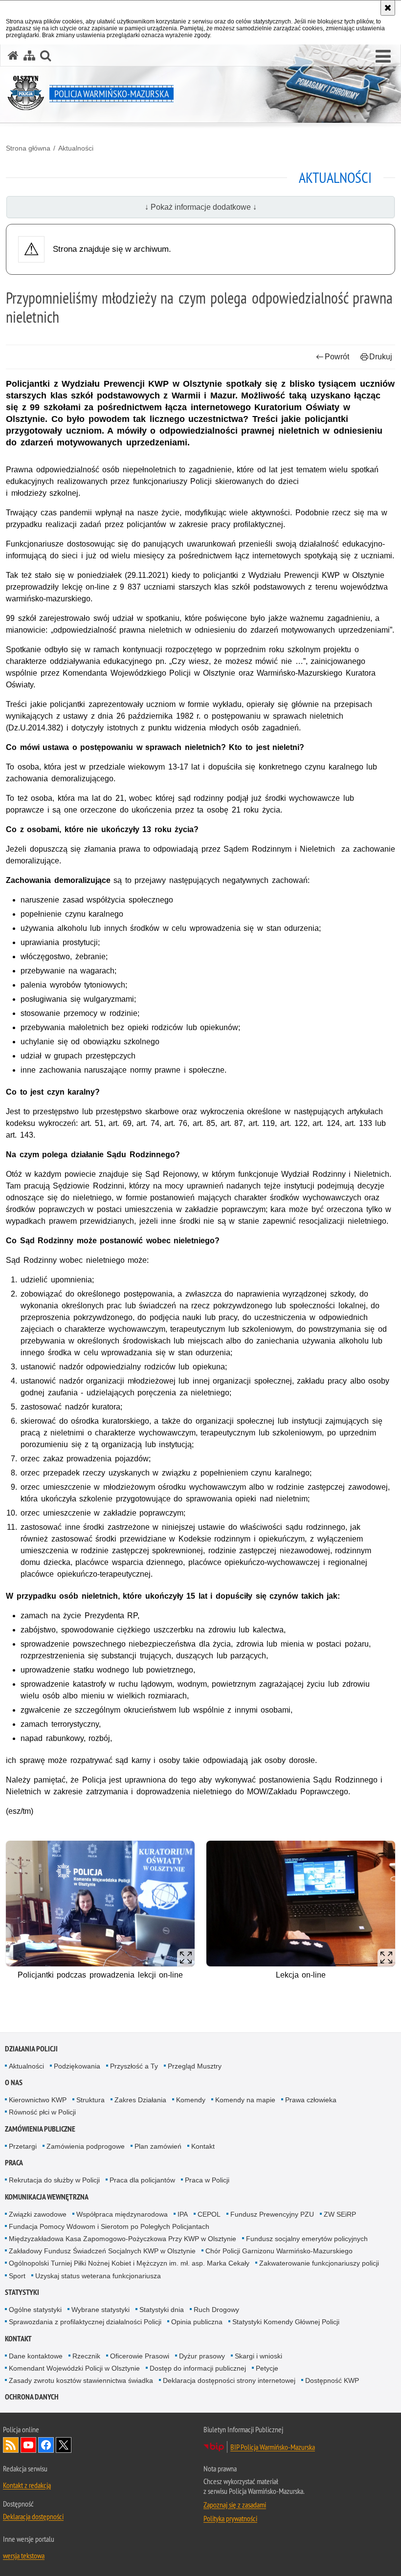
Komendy (191, 2100)
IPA (183, 2214)
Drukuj (381, 357)
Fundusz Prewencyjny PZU (272, 2214)
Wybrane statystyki (100, 2310)
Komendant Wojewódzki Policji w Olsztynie (74, 2368)
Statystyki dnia (162, 2310)
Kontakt (203, 2146)
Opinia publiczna (197, 2322)
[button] (383, 57)
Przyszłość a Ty (134, 2066)
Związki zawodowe (38, 2214)
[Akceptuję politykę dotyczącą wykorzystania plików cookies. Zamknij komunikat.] (388, 8)
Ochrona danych (32, 2397)
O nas (14, 2082)
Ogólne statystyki (35, 2310)
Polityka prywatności (230, 2518)
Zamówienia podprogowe (86, 2146)
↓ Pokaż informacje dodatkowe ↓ (201, 207)
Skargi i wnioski (258, 2356)
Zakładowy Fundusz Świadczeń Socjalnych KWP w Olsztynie (102, 2251)
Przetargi (23, 2146)
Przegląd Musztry (195, 2066)
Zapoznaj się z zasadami (235, 2505)
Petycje (267, 2368)
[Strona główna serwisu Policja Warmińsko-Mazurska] (13, 55)
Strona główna (28, 148)
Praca (14, 2163)
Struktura (90, 2100)
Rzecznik (86, 2356)
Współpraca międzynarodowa (122, 2214)
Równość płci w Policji (42, 2112)
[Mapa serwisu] (29, 55)
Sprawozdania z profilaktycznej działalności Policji (85, 2322)
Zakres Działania (140, 2100)
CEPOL (209, 2214)
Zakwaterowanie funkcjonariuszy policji (319, 2263)
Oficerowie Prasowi (140, 2356)
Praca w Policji (207, 2180)
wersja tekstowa (24, 2555)
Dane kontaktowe (36, 2356)
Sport (17, 2276)
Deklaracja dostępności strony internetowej (229, 2380)
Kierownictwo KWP (38, 2100)
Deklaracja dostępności (33, 2516)
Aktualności (76, 148)
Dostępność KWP (332, 2380)
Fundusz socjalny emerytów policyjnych (307, 2239)
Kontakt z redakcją (27, 2485)
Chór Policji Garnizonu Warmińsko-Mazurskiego (279, 2251)
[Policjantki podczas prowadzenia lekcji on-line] (100, 1904)
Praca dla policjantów (142, 2180)
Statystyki (22, 2292)
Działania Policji (31, 2049)
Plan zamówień (158, 2146)
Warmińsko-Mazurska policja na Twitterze (64, 2445)
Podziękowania (77, 2066)
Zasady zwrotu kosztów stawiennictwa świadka (81, 2380)
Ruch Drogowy (216, 2310)
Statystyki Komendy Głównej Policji (286, 2322)
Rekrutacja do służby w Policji (54, 2180)
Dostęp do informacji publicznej (198, 2368)
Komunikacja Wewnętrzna (47, 2197)
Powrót (337, 357)
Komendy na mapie (245, 2100)
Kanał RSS (11, 2445)
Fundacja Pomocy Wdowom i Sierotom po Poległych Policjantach (109, 2226)
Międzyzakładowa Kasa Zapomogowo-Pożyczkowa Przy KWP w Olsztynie (123, 2239)
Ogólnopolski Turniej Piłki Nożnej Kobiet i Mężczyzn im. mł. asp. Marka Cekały (129, 2263)
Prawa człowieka (311, 2100)
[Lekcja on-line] (301, 1904)
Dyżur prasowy (202, 2356)
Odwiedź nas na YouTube (28, 2445)
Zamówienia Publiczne (40, 2129)
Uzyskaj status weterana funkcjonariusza (98, 2276)
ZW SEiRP (340, 2214)
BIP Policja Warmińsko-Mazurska (273, 2447)
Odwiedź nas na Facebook (46, 2445)
